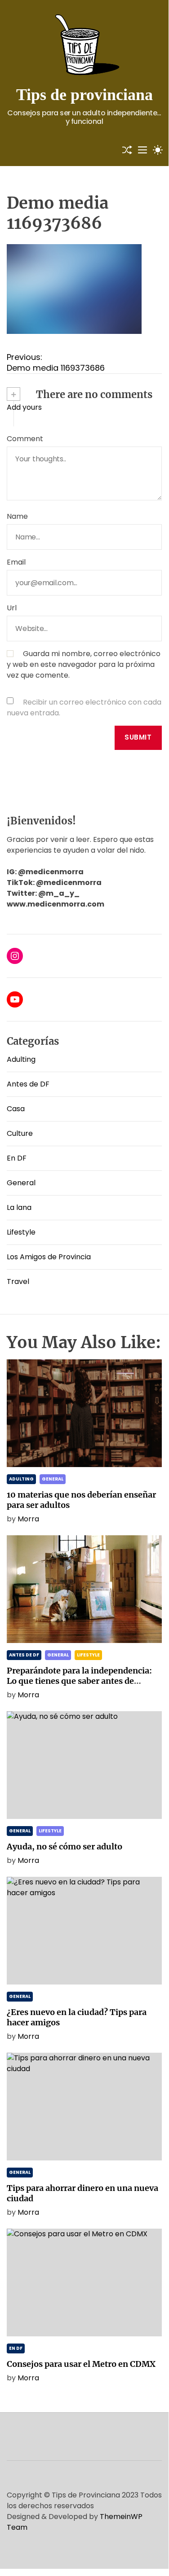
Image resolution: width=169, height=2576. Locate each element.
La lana (19, 1207)
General (21, 1183)
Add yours (24, 407)
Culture (20, 1133)
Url (12, 608)
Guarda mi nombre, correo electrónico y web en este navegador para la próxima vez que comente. (84, 664)
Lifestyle (21, 1232)
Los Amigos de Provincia (49, 1257)
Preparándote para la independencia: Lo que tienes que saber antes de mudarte (79, 1681)
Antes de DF (28, 1084)
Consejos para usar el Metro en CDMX (81, 2364)
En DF (17, 1158)
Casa (16, 1109)
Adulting (21, 1059)
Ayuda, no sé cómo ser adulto (64, 1847)
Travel (18, 1281)
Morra (28, 1519)
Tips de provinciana (84, 95)
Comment (25, 439)
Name (17, 516)
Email (16, 562)
